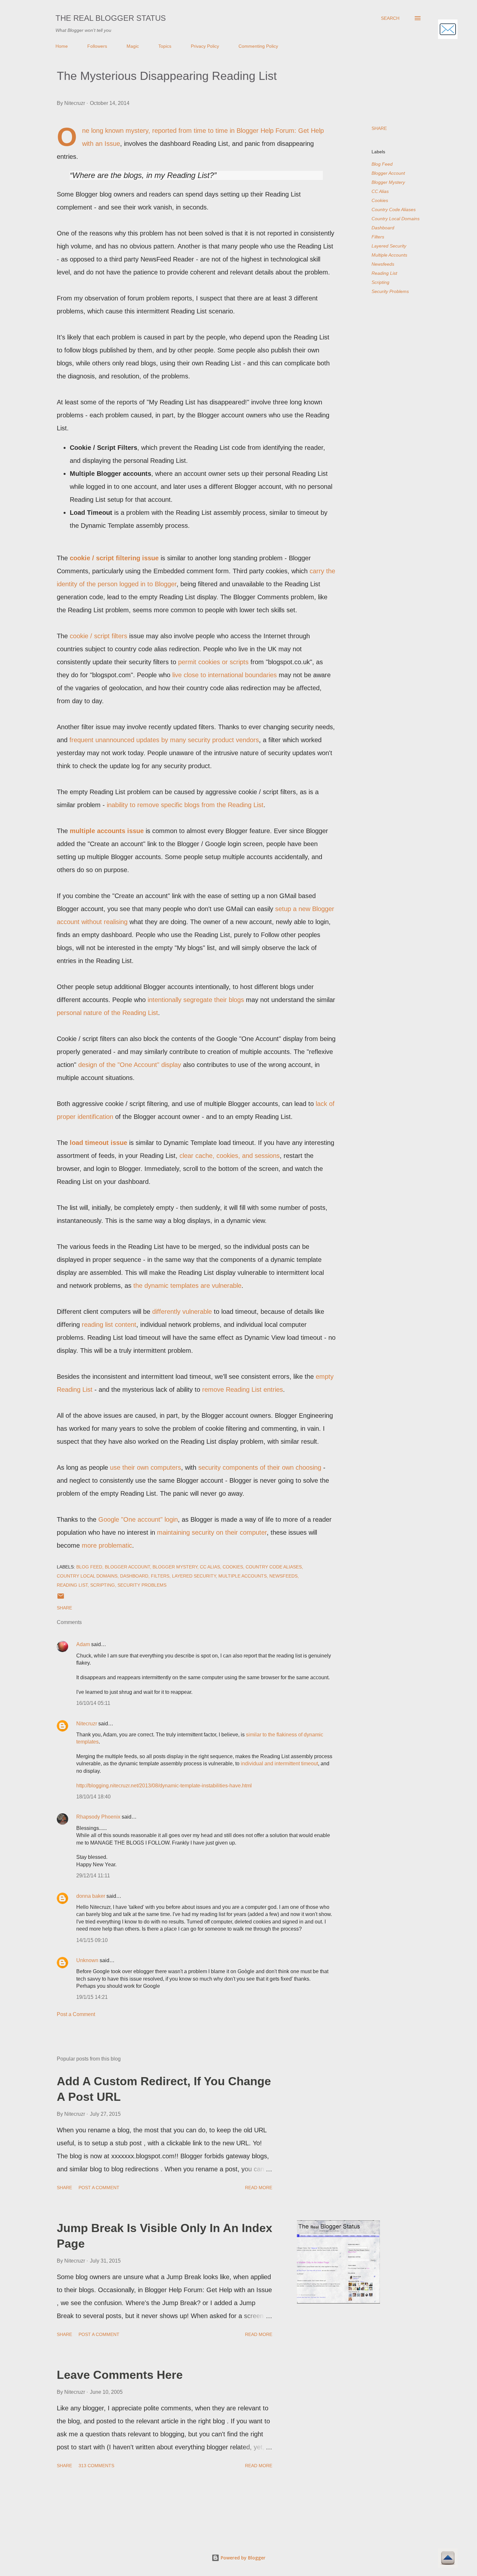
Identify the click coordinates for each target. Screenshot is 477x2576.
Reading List (384, 273)
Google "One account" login (138, 1519)
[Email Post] (61, 1598)
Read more (259, 2188)
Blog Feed (382, 164)
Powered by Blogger (242, 2558)
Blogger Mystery (388, 182)
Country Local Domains (396, 219)
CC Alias (380, 191)
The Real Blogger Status (111, 18)
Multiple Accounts (389, 255)
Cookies (380, 200)
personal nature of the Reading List (107, 1013)
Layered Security (389, 246)
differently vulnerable (182, 1312)
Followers (97, 46)
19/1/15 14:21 (92, 1997)
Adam (83, 1644)
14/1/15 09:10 (92, 1940)
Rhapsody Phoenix (98, 1817)
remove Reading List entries (243, 1390)
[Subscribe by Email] (448, 30)
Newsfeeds (383, 264)
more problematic (107, 1545)
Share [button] (379, 128)
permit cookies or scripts (213, 662)
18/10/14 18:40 (93, 1797)
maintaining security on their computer (212, 1532)
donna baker (91, 1896)
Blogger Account (388, 173)
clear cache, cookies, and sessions (230, 1156)
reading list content (109, 1325)
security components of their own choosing (260, 1467)
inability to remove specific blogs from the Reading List (185, 805)
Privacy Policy (205, 46)
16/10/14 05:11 (93, 1703)
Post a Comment (76, 2014)
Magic (133, 46)
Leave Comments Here (120, 2375)
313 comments (96, 2466)
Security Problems (390, 291)
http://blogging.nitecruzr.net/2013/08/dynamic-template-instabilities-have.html (164, 1786)
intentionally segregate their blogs (196, 1000)
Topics (165, 46)
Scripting (380, 282)
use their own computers (146, 1467)
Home (62, 46)
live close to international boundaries (225, 675)
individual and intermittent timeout (279, 1764)
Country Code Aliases (394, 209)
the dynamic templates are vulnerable (187, 1286)
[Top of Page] (448, 2559)
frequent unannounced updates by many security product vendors (164, 740)
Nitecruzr (87, 1724)
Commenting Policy (258, 46)
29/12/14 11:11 (93, 1876)
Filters (378, 237)
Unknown (87, 1960)
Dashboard (383, 228)
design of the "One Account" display (130, 1065)
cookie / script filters (98, 636)
